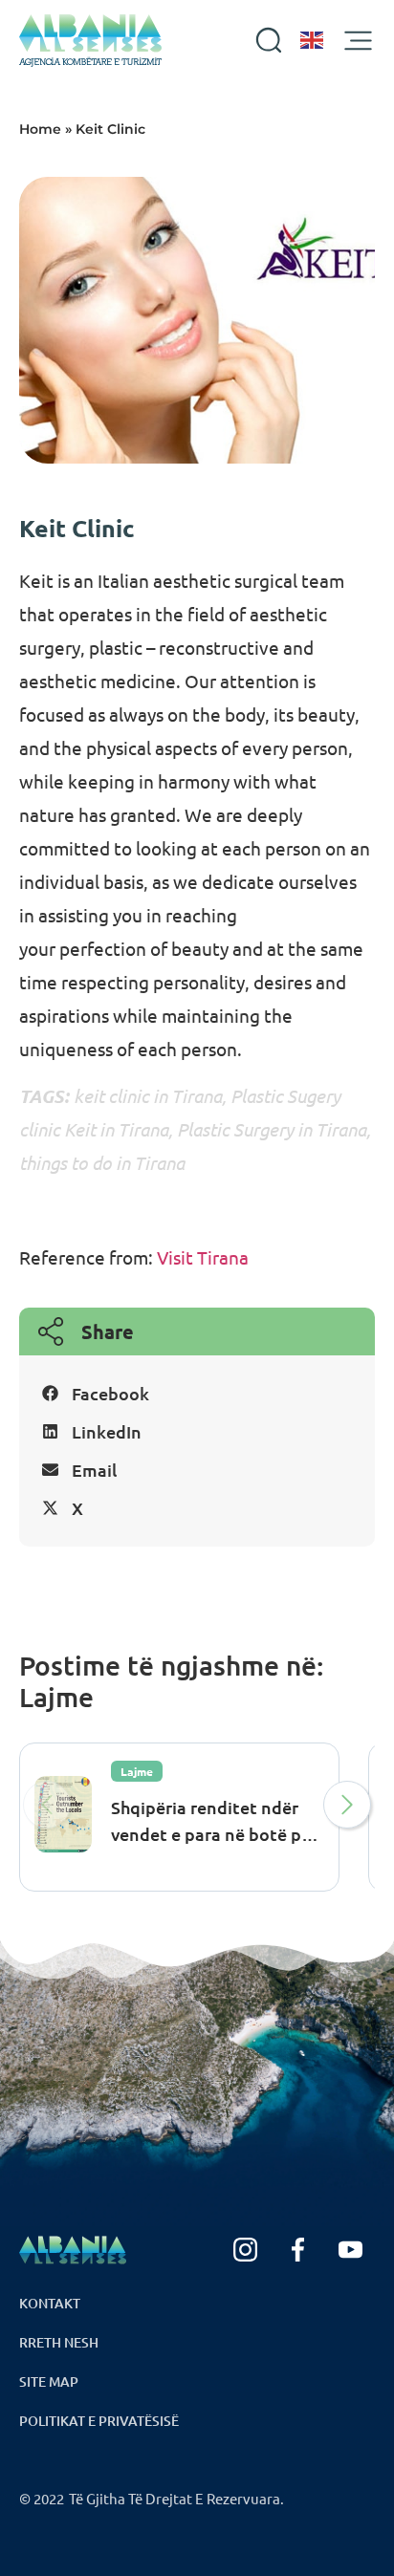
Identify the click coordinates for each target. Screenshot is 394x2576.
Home (40, 129)
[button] (197, 1394)
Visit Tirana (201, 1257)
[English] (313, 40)
